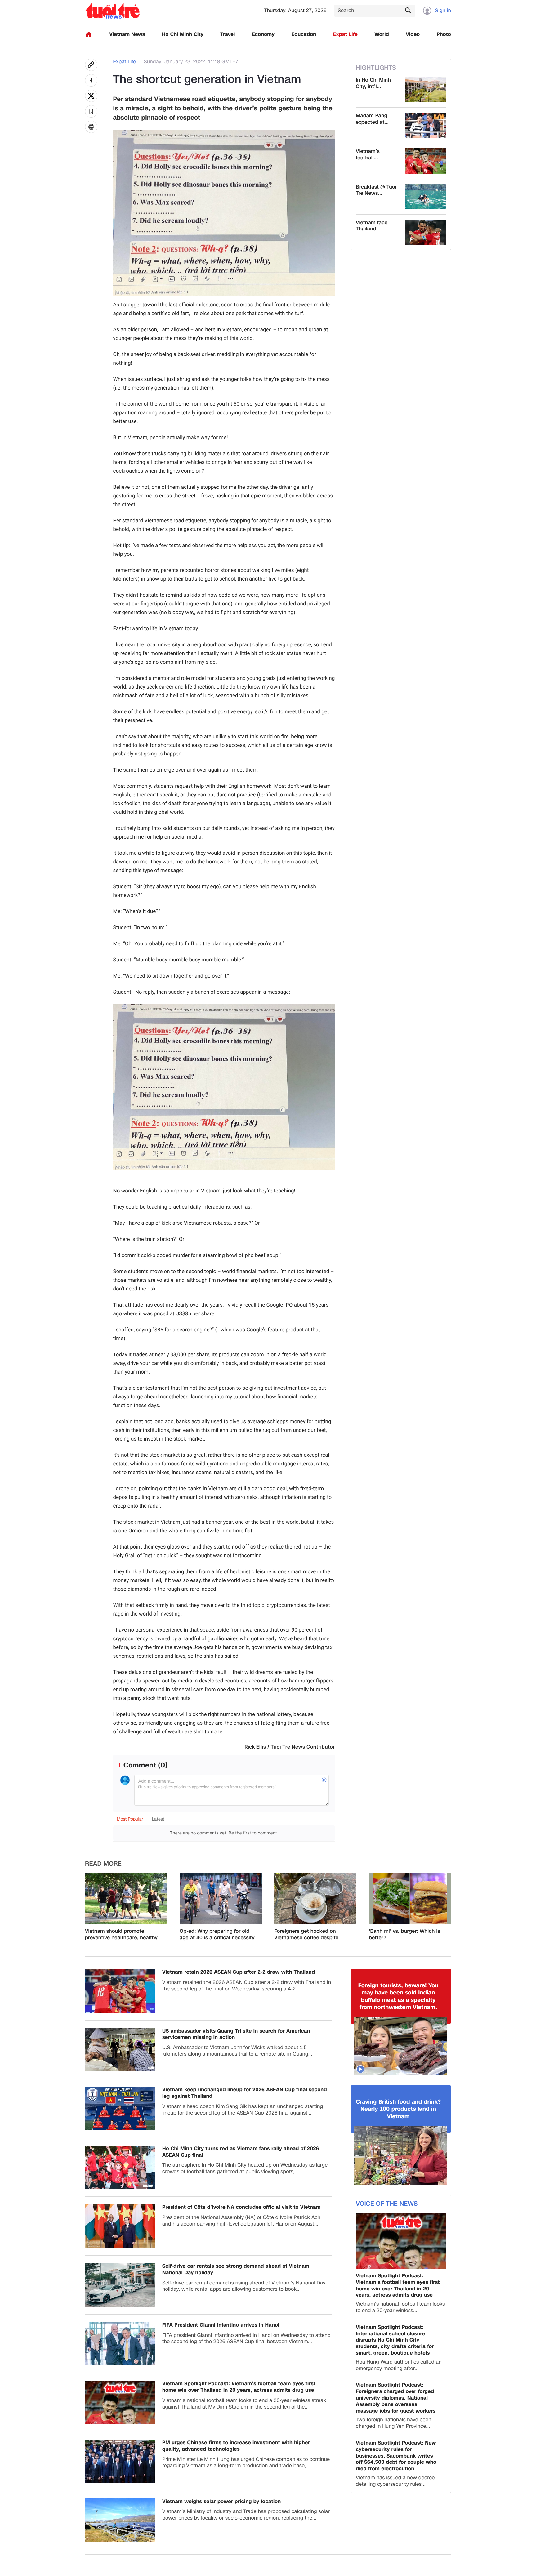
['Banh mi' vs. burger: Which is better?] (410, 1899)
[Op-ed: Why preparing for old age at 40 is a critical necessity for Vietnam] (221, 1899)
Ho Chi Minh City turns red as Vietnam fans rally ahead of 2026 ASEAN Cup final (241, 2152)
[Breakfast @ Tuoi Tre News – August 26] (425, 197)
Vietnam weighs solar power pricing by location (221, 2502)
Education (304, 35)
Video (413, 35)
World (382, 35)
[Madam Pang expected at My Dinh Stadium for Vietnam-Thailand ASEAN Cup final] (425, 125)
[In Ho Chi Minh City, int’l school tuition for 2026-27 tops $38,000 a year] (425, 90)
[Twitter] (91, 96)
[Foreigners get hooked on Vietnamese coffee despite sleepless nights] (315, 1899)
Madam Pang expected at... (372, 119)
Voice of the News (387, 2204)
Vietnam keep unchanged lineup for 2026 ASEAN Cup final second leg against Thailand (245, 2093)
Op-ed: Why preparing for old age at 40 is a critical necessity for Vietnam (217, 1935)
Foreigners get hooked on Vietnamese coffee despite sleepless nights (306, 1935)
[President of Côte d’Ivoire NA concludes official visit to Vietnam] (120, 2226)
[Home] (89, 34)
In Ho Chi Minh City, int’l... (373, 83)
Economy (263, 35)
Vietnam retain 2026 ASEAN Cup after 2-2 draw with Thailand (239, 1972)
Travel (228, 35)
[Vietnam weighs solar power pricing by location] (120, 2520)
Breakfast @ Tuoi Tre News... (376, 190)
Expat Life (345, 35)
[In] (91, 127)
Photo (444, 35)
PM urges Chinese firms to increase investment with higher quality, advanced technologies (236, 2446)
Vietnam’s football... (368, 155)
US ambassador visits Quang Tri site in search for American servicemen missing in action (236, 2035)
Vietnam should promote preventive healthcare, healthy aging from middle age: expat (121, 1935)
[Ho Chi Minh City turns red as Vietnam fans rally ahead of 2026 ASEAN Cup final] (120, 2167)
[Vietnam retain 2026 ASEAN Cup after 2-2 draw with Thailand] (120, 1991)
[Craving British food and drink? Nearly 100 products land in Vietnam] (401, 2155)
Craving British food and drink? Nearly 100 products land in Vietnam (398, 2109)
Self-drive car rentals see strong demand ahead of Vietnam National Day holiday (236, 2270)
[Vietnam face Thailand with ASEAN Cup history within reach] (425, 232)
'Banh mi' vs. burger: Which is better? (404, 1935)
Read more (103, 1864)
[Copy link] (91, 65)
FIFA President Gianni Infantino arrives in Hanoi (221, 2325)
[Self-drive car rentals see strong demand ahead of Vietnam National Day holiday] (120, 2285)
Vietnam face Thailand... (372, 226)
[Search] (408, 10)
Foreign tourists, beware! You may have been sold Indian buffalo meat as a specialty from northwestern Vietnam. (398, 1997)
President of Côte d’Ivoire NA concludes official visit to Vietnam (241, 2207)
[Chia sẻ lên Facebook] (91, 80)
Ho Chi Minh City (183, 35)
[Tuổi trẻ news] (112, 11)
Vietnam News (127, 35)
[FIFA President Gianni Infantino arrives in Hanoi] (120, 2344)
